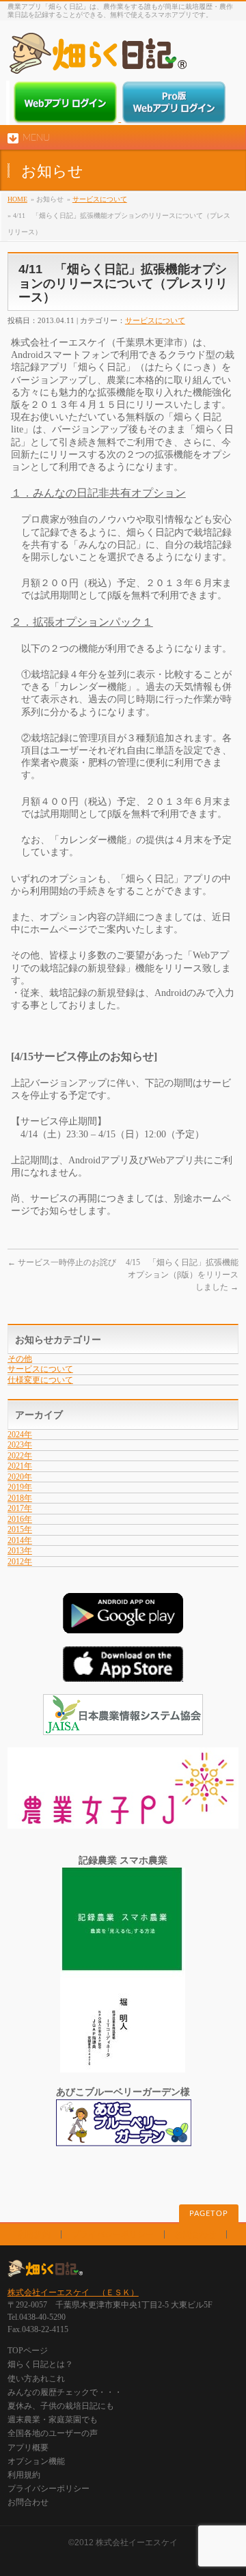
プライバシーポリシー (113, 2234)
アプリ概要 (28, 2448)
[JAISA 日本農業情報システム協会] (123, 1729)
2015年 (20, 1529)
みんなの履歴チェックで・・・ (65, 2392)
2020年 (20, 1477)
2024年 (20, 1435)
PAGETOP (209, 2214)
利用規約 (34, 2234)
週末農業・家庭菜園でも (53, 2420)
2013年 (20, 1551)
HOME (17, 199)
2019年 (20, 1487)
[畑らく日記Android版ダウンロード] (123, 1627)
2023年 (20, 1445)
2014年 (20, 1540)
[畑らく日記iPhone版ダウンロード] (123, 1675)
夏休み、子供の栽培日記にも (61, 2406)
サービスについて (100, 199)
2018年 (20, 1498)
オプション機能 (36, 2461)
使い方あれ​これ (36, 2379)
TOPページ (28, 2351)
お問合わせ (195, 2234)
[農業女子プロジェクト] (123, 1822)
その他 (20, 1359)
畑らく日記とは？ (40, 2364)
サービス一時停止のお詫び (62, 1262)
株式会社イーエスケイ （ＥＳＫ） (73, 2293)
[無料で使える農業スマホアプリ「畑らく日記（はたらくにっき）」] (98, 58)
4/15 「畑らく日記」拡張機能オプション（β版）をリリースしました (182, 1275)
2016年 (20, 1519)
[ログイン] (67, 119)
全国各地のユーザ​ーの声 (53, 2433)
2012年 (20, 1562)
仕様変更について (40, 1380)
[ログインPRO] (174, 119)
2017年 (20, 1508)
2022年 (20, 1456)
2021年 (20, 1466)
